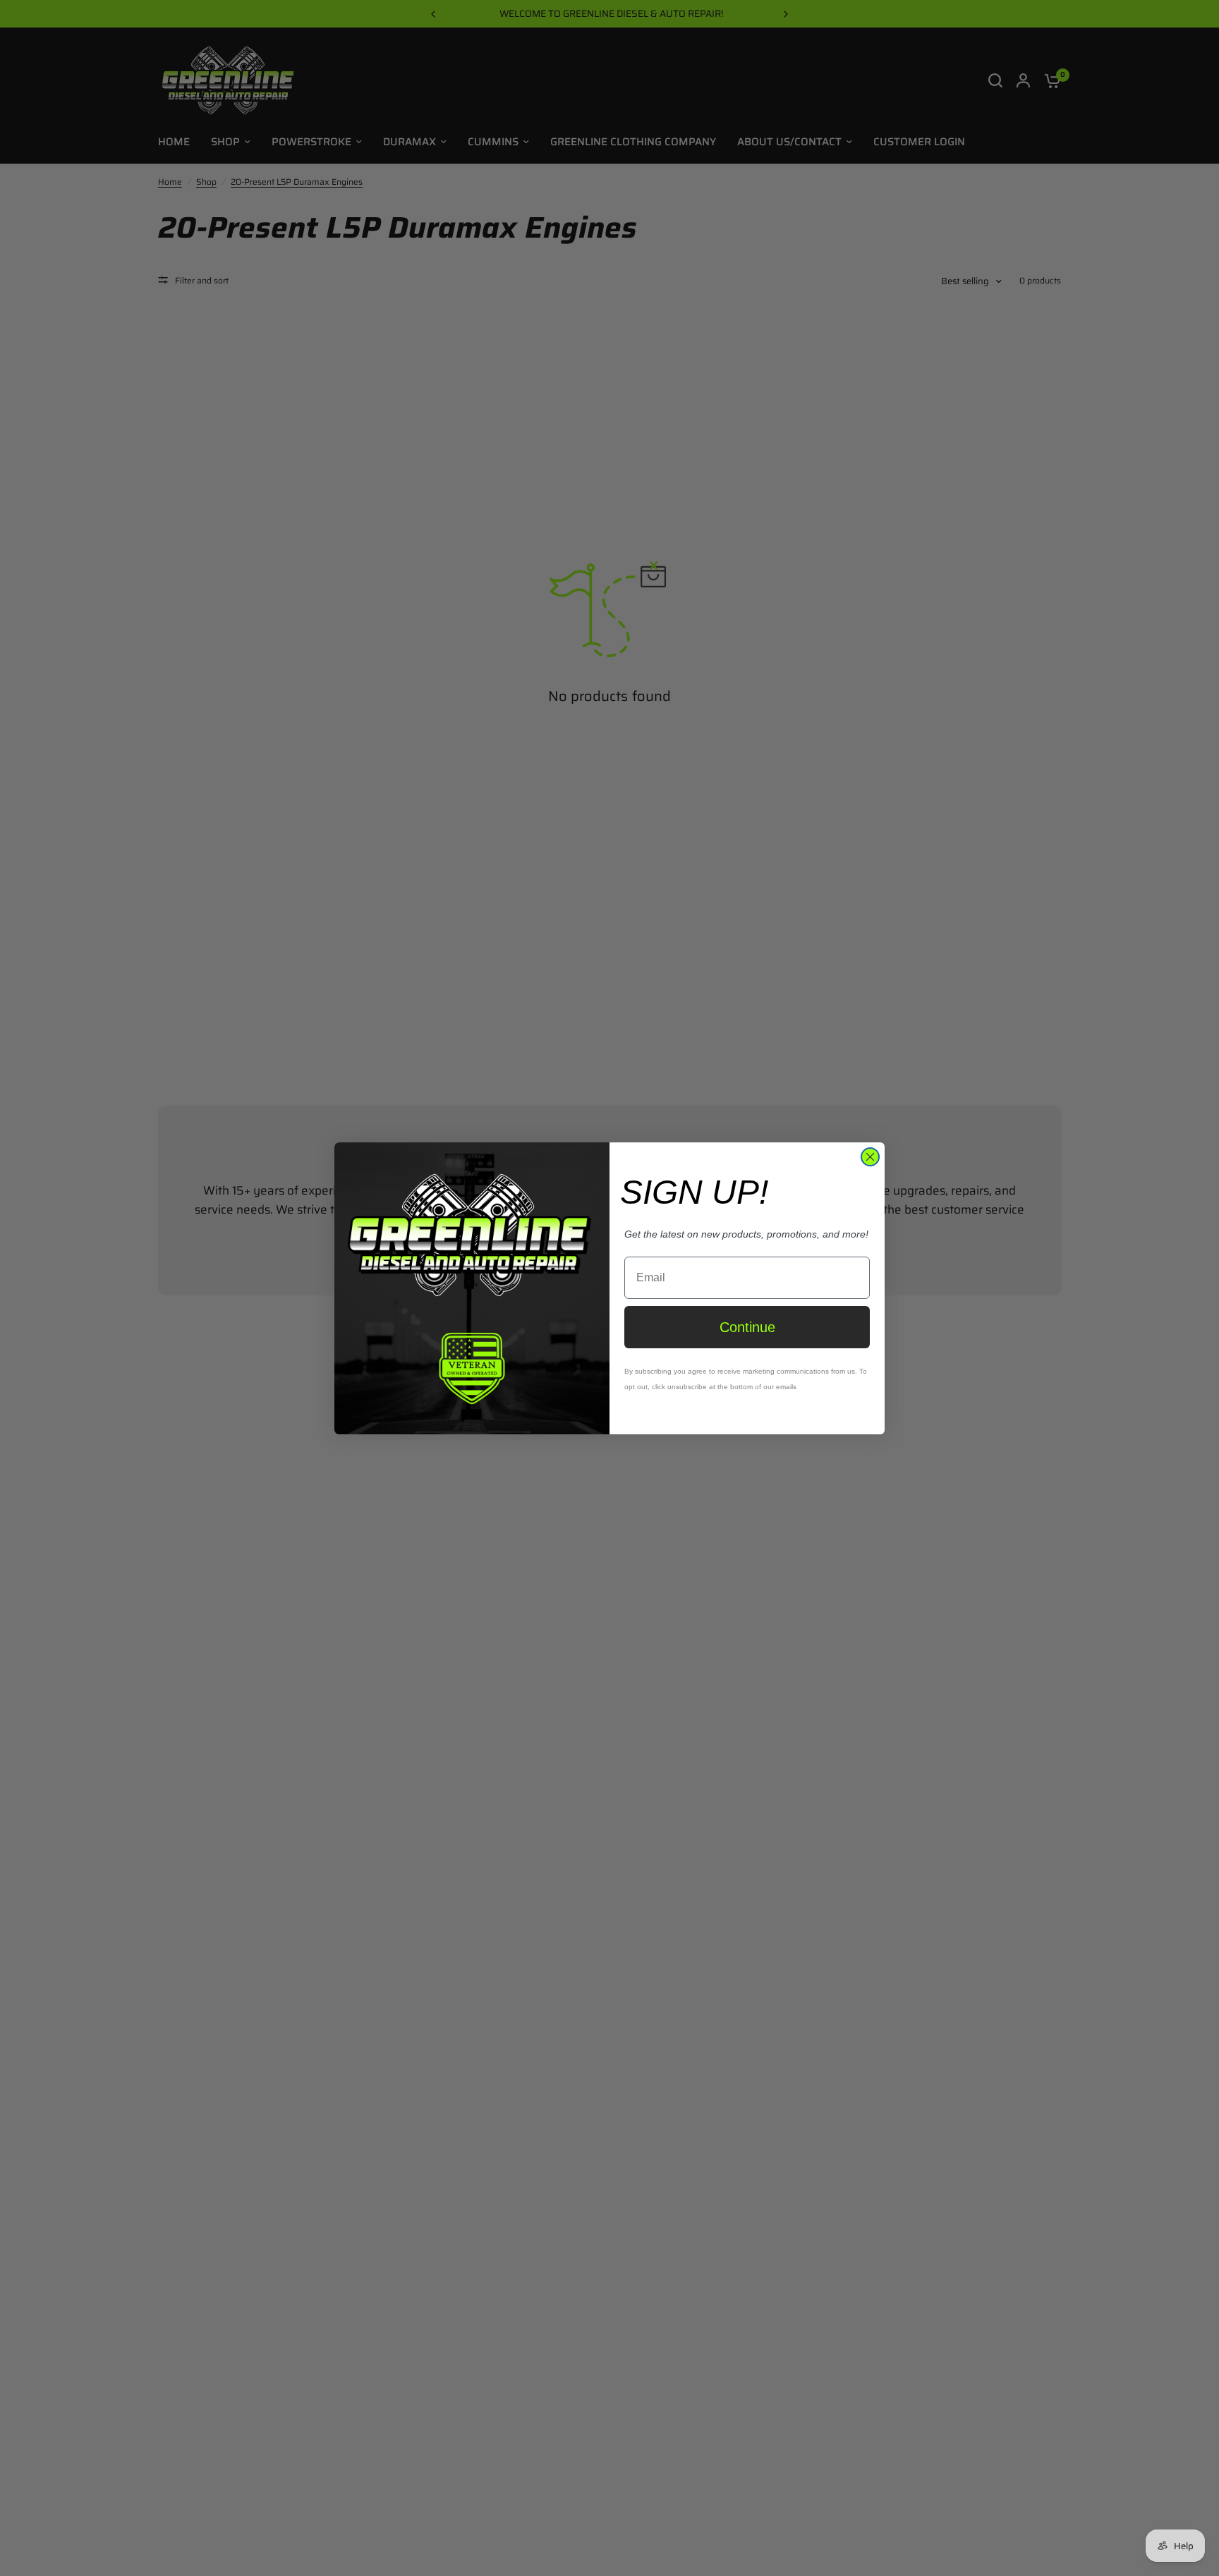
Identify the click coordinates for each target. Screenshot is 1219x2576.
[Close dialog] (870, 1157)
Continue (747, 1327)
